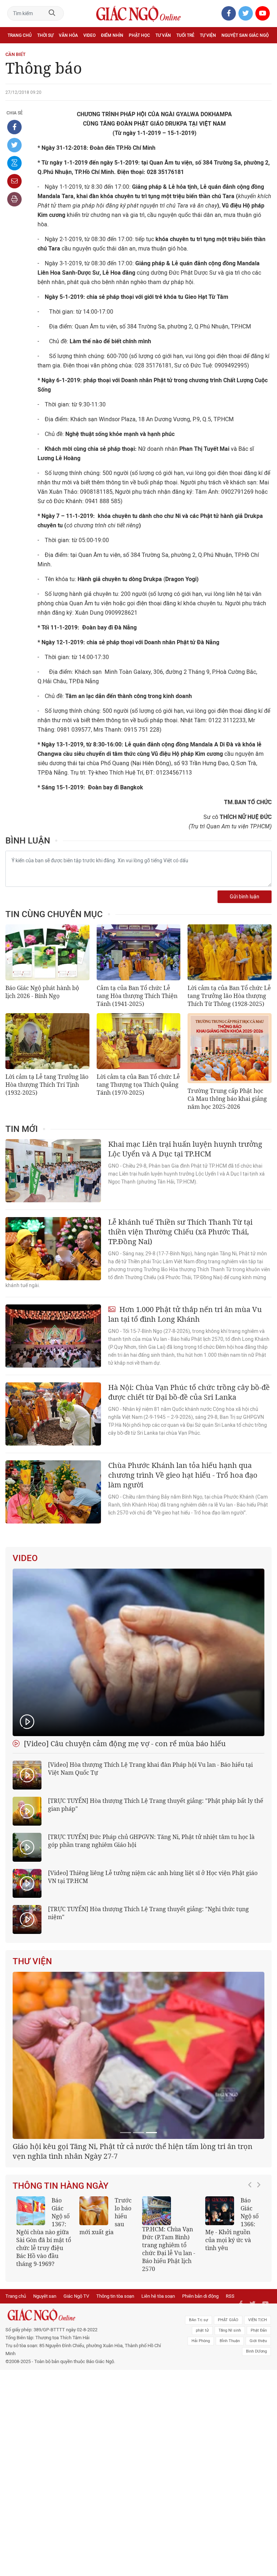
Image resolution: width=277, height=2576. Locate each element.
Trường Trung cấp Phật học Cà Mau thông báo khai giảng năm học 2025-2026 (227, 1099)
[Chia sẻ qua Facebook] (14, 127)
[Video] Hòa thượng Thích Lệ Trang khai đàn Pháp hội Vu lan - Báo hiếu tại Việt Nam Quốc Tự (150, 1769)
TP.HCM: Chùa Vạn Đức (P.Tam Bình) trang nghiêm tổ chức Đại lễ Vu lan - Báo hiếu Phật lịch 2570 (169, 2249)
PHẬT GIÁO (228, 2320)
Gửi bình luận (245, 897)
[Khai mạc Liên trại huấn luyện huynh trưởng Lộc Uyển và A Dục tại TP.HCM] (53, 1171)
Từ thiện (39, 51)
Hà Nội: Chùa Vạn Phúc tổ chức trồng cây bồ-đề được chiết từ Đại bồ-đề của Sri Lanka (189, 1392)
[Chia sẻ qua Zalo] (14, 163)
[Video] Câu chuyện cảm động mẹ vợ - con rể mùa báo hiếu (124, 1744)
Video (89, 35)
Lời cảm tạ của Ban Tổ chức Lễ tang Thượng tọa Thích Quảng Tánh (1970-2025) (138, 1085)
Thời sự (45, 35)
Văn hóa (68, 35)
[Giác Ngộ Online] (85, 2315)
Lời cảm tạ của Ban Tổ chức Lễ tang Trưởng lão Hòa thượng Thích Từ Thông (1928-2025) (229, 996)
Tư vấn (163, 35)
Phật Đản (259, 2330)
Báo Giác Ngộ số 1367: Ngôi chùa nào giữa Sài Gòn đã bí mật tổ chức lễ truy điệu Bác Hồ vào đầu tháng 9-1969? (44, 2232)
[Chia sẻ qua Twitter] (14, 145)
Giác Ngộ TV (76, 2296)
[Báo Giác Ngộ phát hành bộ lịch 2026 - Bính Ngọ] (47, 952)
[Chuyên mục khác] (264, 51)
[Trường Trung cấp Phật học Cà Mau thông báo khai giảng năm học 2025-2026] (230, 1048)
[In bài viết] (14, 199)
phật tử (202, 2330)
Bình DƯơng (256, 2351)
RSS (230, 2296)
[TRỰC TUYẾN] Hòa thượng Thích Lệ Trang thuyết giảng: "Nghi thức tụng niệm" (148, 1913)
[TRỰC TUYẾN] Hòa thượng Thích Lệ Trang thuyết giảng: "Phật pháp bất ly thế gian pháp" (156, 1805)
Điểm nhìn (112, 35)
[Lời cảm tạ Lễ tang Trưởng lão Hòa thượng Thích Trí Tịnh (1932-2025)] (47, 1041)
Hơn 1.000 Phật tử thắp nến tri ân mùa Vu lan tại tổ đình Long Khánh (185, 1314)
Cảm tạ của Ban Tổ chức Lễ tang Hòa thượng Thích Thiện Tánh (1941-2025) (137, 996)
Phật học (139, 35)
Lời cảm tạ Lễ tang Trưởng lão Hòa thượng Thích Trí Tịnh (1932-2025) (47, 1085)
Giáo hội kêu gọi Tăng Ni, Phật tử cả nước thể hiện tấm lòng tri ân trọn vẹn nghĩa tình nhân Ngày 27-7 (133, 2151)
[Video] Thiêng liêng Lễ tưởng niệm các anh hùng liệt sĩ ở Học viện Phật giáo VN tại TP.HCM (153, 1877)
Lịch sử (16, 51)
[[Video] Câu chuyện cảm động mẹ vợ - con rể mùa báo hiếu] (138, 1652)
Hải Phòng (201, 2341)
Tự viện (208, 35)
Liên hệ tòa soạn (158, 2296)
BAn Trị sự (199, 2320)
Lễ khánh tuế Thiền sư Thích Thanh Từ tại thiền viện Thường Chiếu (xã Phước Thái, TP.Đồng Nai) (180, 1232)
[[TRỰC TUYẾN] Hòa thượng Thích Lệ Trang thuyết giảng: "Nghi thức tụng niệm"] (27, 1919)
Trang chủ (20, 35)
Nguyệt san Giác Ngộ (245, 35)
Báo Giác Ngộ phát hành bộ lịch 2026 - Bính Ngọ (42, 992)
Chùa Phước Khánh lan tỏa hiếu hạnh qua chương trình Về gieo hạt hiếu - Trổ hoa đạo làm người (183, 1475)
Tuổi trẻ (185, 35)
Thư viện (32, 1961)
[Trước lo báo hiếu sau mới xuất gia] (94, 2211)
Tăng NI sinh (230, 2330)
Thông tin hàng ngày (61, 2186)
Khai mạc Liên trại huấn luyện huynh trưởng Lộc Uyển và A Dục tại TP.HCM (185, 1149)
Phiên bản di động (200, 2296)
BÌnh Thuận (230, 2341)
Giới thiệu (258, 2341)
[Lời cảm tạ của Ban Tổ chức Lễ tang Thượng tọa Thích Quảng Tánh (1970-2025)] (139, 1041)
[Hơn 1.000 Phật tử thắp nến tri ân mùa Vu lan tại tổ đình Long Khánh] (53, 1336)
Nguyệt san (45, 2296)
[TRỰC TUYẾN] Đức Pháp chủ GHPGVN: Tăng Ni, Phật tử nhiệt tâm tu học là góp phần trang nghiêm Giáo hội (151, 1841)
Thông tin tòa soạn (115, 2296)
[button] (252, 2231)
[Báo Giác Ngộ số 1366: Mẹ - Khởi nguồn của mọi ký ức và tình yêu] (220, 2211)
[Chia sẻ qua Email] (14, 181)
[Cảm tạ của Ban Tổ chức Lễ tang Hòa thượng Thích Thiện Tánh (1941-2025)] (139, 952)
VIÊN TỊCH (258, 2320)
